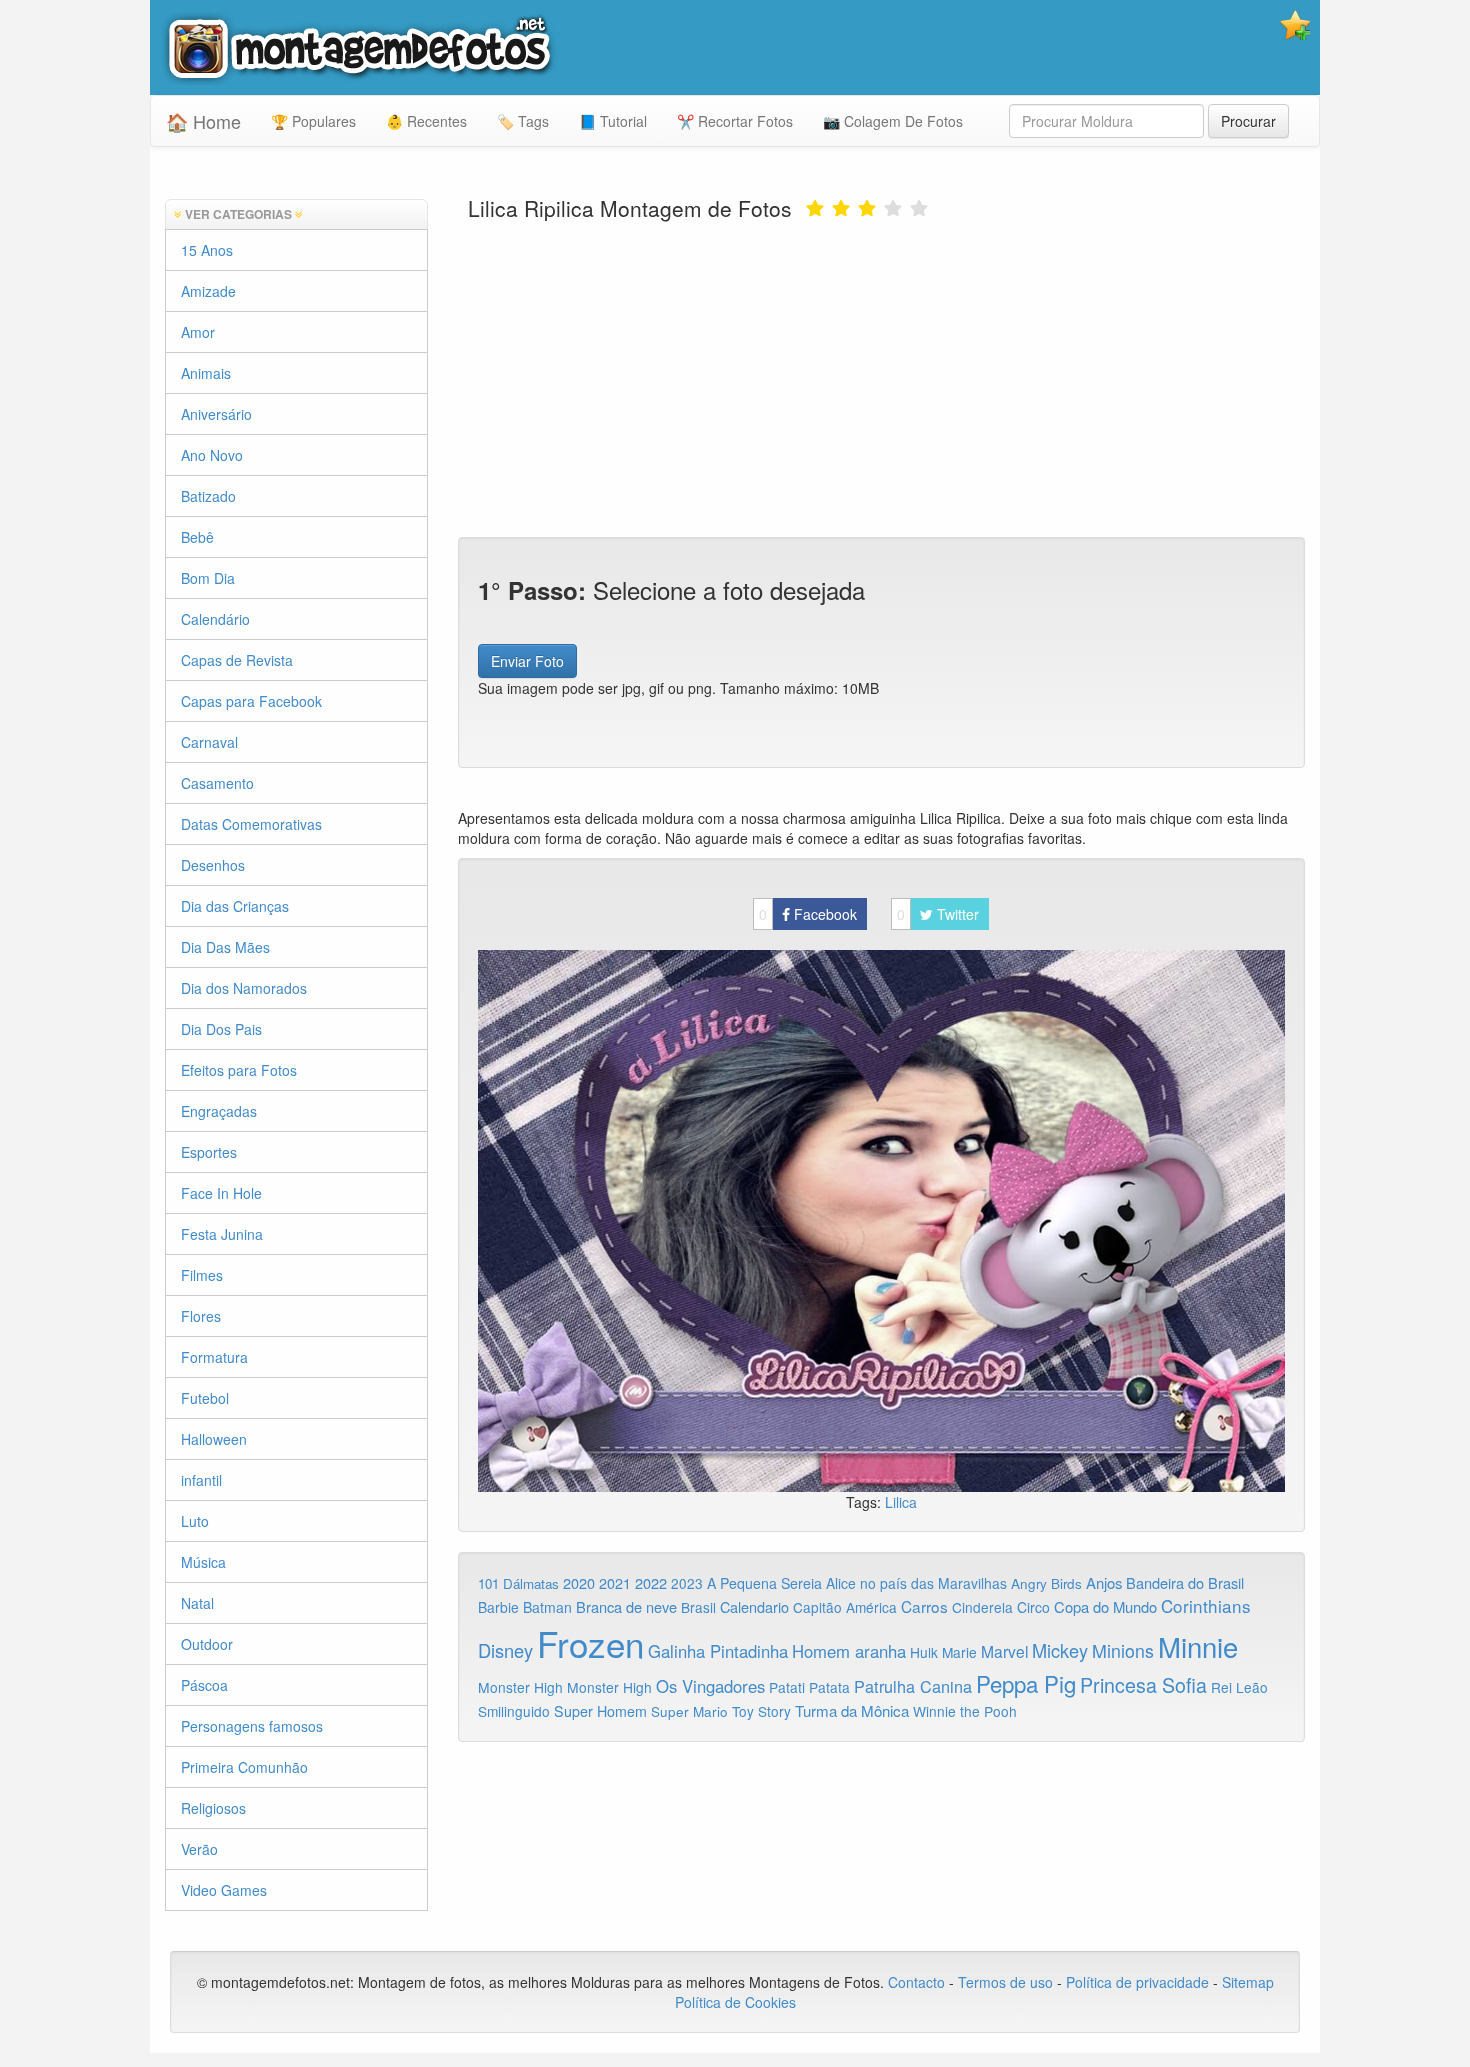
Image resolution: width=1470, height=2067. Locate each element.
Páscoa (204, 1685)
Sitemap (1248, 1982)
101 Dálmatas (518, 1583)
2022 (651, 1582)
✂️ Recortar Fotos (735, 121)
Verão (199, 1849)
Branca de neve (626, 1606)
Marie (959, 1652)
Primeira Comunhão (244, 1767)
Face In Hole (221, 1193)
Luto (195, 1521)
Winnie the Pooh (965, 1711)
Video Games (224, 1890)
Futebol (205, 1398)
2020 (579, 1582)
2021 (615, 1583)
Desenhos (213, 865)
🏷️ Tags (523, 121)
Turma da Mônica (852, 1710)
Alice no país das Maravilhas (916, 1583)
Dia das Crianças (235, 906)
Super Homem (600, 1711)
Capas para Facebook (251, 701)
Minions (1123, 1650)
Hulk (924, 1652)
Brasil (698, 1607)
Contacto (918, 1982)
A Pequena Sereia (764, 1583)
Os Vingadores (710, 1686)
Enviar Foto (527, 661)
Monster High (520, 1687)
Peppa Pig (1026, 1683)
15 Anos (207, 250)
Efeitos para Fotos (239, 1070)
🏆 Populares (313, 121)
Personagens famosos (252, 1726)
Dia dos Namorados (244, 988)
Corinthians (1206, 1605)
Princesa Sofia (1143, 1684)
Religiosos (213, 1808)
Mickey (1060, 1650)
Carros (924, 1606)
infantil (201, 1480)
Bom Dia (208, 578)
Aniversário (216, 414)
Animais (206, 373)
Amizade (208, 291)
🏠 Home (203, 121)
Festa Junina (222, 1234)
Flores (201, 1316)
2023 (687, 1583)
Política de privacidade (1137, 1982)
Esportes (209, 1152)
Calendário (215, 619)
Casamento (217, 783)
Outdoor (207, 1644)
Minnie (1198, 1646)
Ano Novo (212, 455)
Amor (198, 332)
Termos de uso (1005, 1982)
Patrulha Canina (913, 1686)
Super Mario (689, 1711)
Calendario (754, 1606)
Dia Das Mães (225, 947)
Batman (547, 1607)
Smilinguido (514, 1711)
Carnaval (209, 742)
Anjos (1104, 1582)
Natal (197, 1603)
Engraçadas (219, 1111)
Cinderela (982, 1607)
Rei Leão (1239, 1687)
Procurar (1248, 121)
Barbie (498, 1607)
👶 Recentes (426, 121)
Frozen (590, 1643)
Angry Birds (1046, 1583)
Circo (1033, 1607)
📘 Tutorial (613, 121)
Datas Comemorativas (251, 824)
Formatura (214, 1357)
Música (203, 1562)
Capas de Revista (237, 660)
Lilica (901, 1502)
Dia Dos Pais (221, 1029)
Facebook (808, 914)
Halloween (214, 1439)
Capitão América (845, 1607)
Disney (505, 1650)
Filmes (202, 1275)
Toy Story (761, 1711)
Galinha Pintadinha (718, 1651)
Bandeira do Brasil (1185, 1582)
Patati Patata (809, 1687)
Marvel (1004, 1651)
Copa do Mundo (1105, 1606)
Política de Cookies (735, 2002)
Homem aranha (849, 1651)
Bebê (197, 537)
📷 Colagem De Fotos (893, 121)
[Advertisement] (882, 377)
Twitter (938, 914)
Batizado (208, 496)
